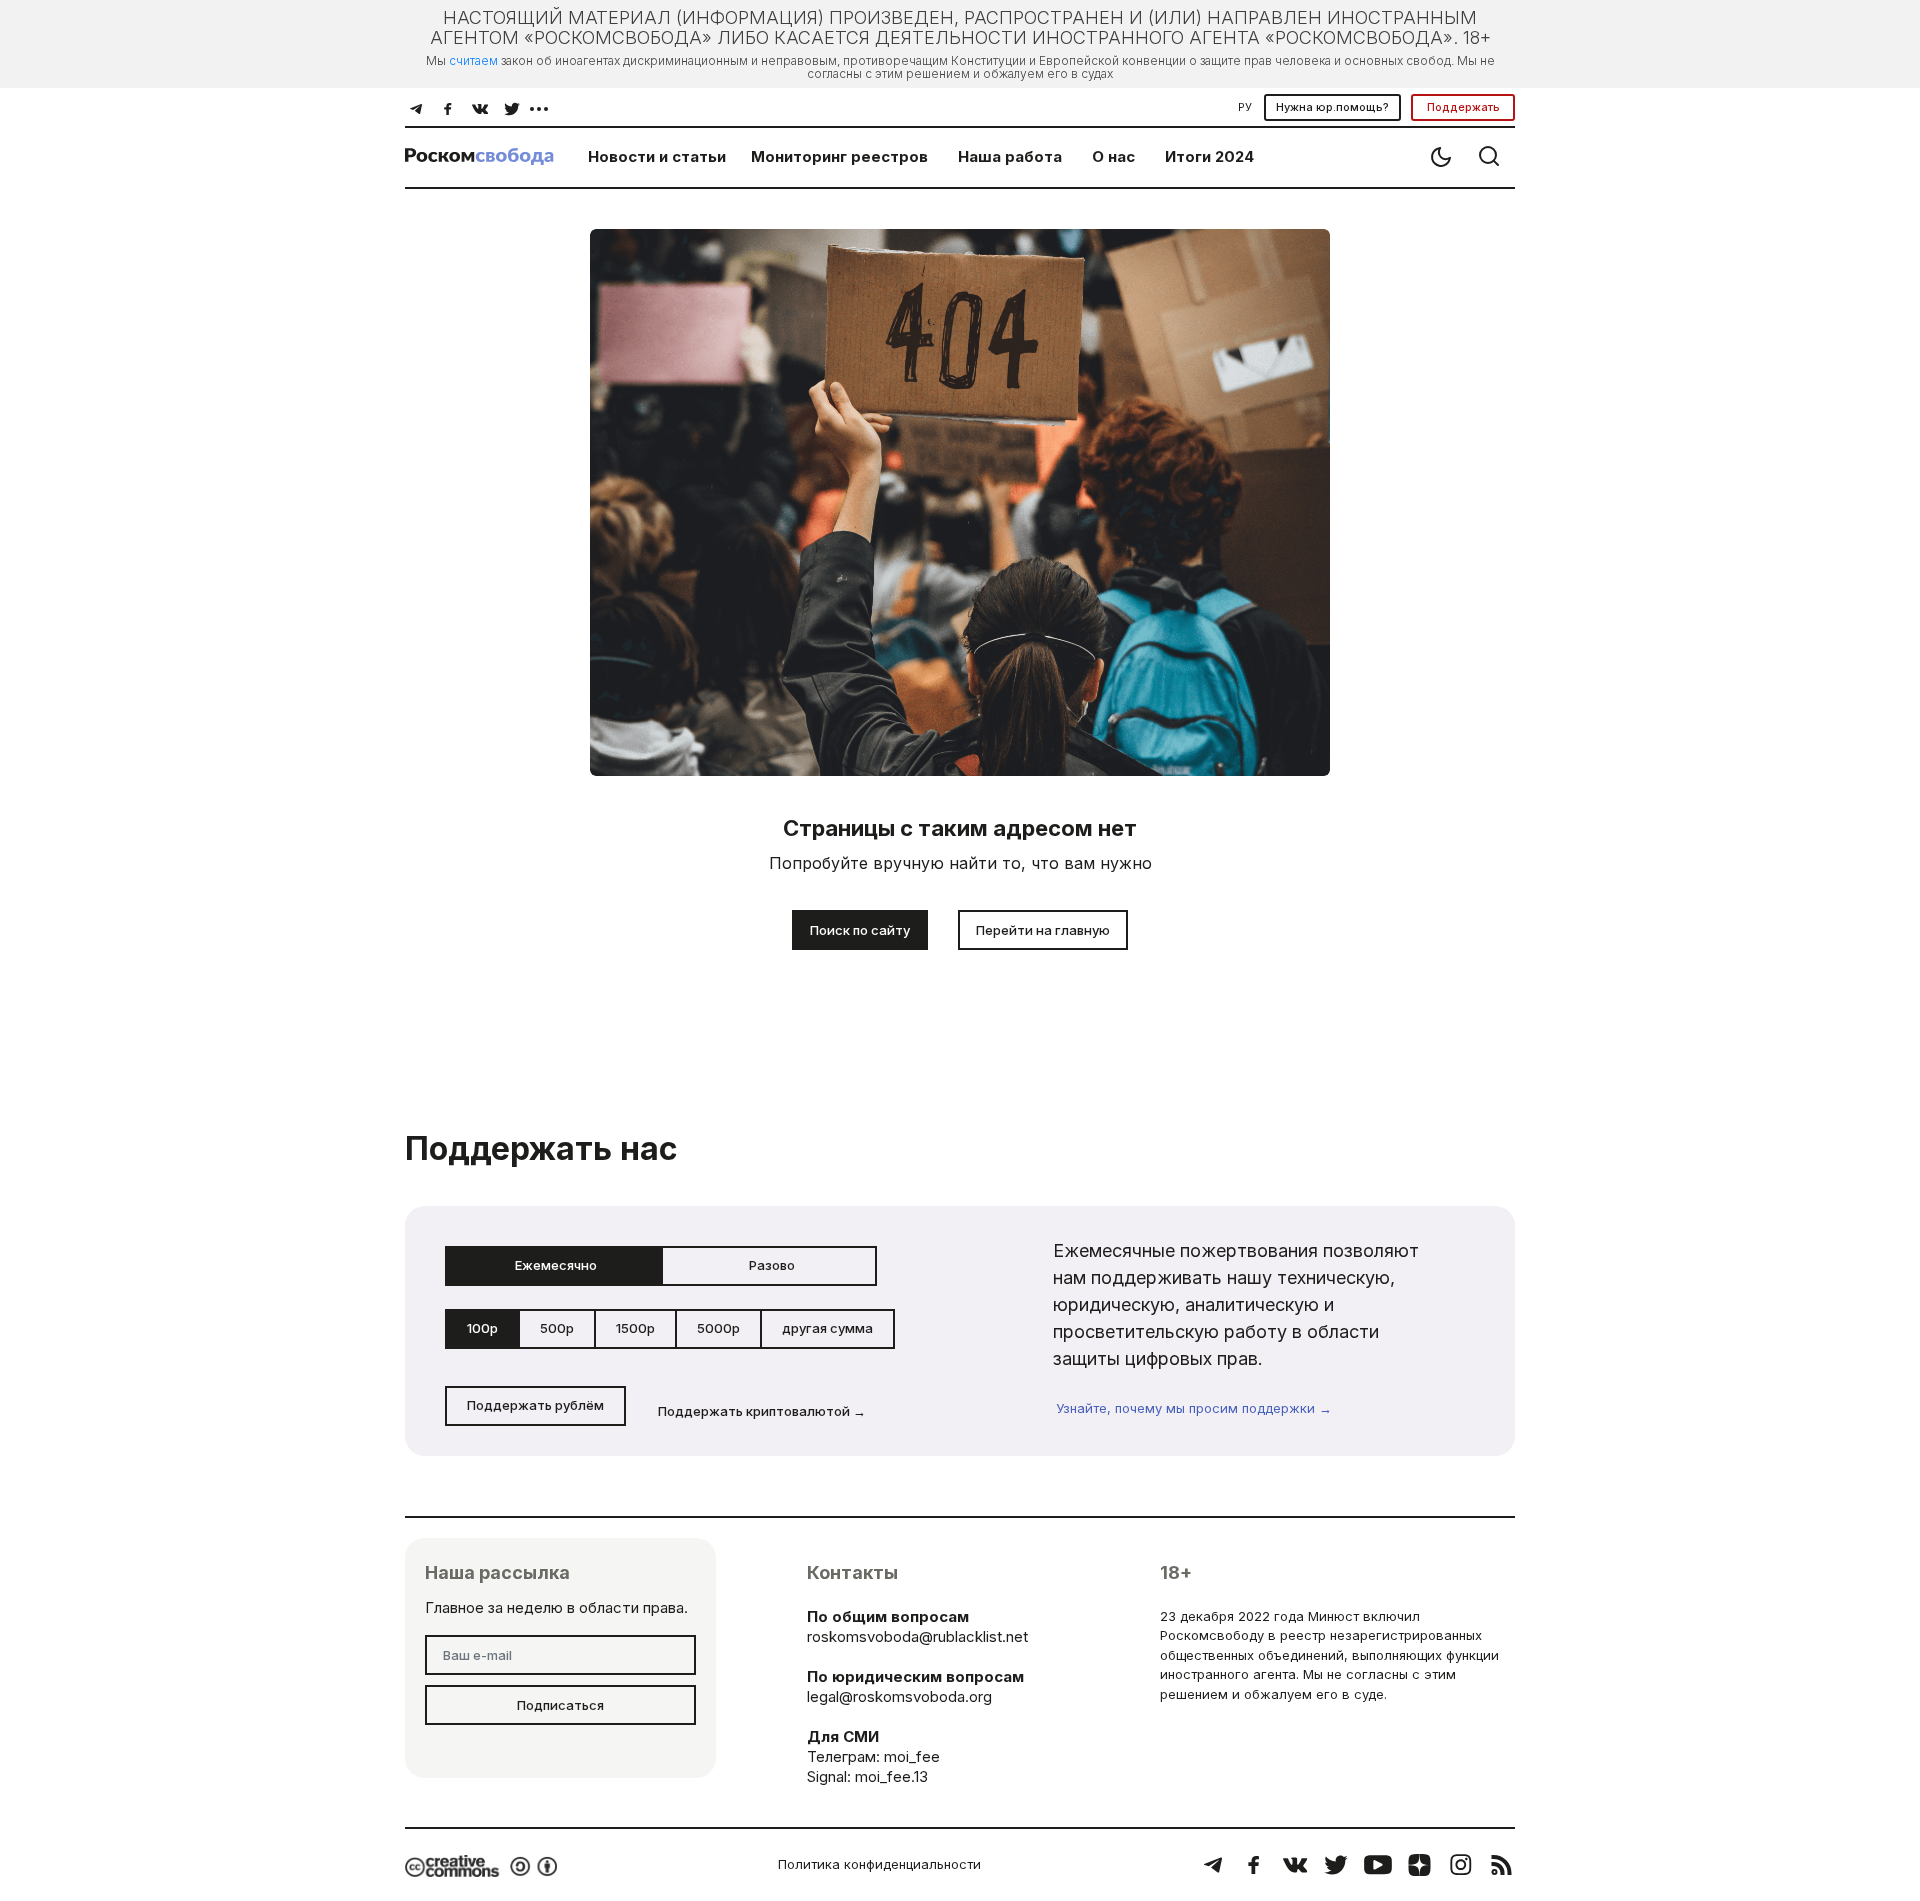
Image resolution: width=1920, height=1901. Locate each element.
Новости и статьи (657, 156)
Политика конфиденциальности (879, 1864)
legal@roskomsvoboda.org (899, 1696)
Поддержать (1463, 107)
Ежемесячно (556, 1265)
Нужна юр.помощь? (1332, 107)
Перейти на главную (1043, 930)
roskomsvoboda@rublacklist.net (917, 1636)
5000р (718, 1328)
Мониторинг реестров (839, 156)
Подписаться (560, 1705)
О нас (1113, 156)
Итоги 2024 (1209, 156)
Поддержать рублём (535, 1405)
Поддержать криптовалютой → (762, 1411)
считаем (473, 60)
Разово (772, 1265)
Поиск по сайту (860, 930)
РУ (1245, 107)
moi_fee (912, 1756)
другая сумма (827, 1328)
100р (482, 1328)
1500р (635, 1328)
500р (557, 1328)
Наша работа (1010, 156)
